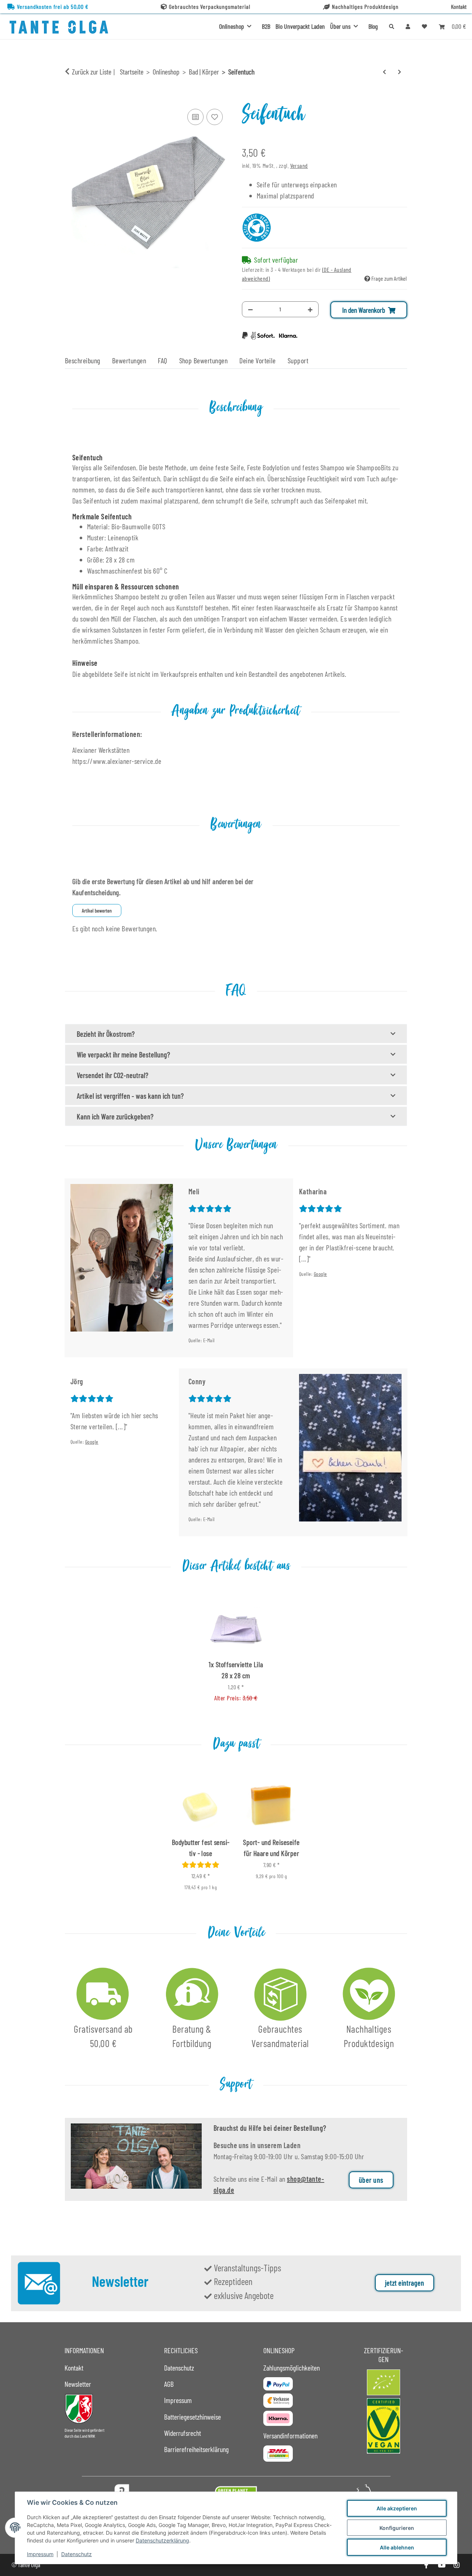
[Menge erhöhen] (310, 309)
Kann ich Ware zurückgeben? (115, 1116)
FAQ (162, 360)
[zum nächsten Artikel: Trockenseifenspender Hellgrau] (400, 72)
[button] (408, 26)
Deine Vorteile (258, 360)
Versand (299, 165)
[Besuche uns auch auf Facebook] (426, 2565)
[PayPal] (278, 2384)
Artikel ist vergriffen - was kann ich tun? (130, 1096)
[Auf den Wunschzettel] (215, 117)
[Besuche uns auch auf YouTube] (441, 2565)
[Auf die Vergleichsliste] (195, 117)
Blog (373, 26)
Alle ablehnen (397, 2547)
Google (320, 1274)
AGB (169, 2384)
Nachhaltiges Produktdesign (365, 6)
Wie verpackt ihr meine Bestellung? (123, 1055)
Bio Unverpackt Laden (300, 26)
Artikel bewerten (97, 910)
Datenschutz (77, 2554)
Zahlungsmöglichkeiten (291, 2368)
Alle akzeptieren (397, 2508)
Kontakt (459, 6)
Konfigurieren (397, 2528)
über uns (371, 2180)
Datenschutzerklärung (162, 2540)
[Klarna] (278, 2418)
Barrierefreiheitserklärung (196, 2449)
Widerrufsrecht (183, 2433)
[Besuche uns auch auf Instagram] (457, 2565)
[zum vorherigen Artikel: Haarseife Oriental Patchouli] (384, 72)
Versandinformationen (290, 2435)
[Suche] (392, 26)
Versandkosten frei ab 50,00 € (53, 6)
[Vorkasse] (278, 2401)
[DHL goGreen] (278, 2454)
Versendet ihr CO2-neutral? (112, 1075)
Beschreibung (83, 360)
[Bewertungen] (201, 1865)
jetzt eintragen (405, 2283)
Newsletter (78, 2384)
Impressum (40, 2554)
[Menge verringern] (250, 309)
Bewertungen (129, 360)
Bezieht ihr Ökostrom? (106, 1034)
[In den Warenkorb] (71, 98)
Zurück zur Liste (92, 72)
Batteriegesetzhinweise (192, 2417)
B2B (266, 26)
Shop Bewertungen (204, 360)
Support (298, 360)
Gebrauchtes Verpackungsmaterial (210, 6)
